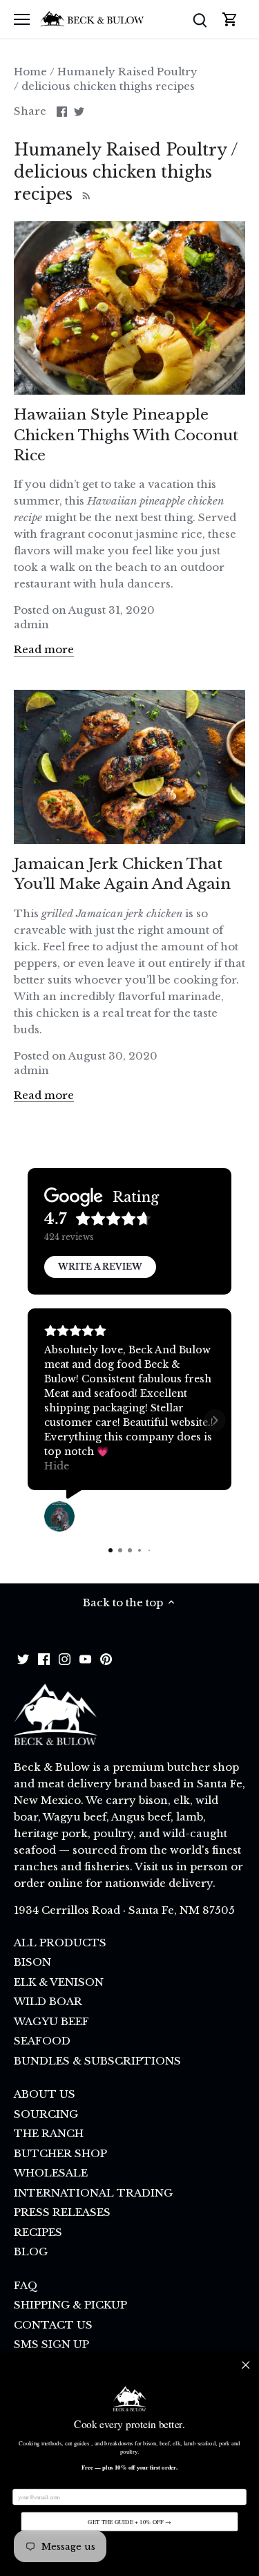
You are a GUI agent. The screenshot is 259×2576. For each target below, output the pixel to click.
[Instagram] (65, 1658)
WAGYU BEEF (51, 2021)
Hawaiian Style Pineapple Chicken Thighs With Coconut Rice (126, 435)
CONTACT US (53, 2325)
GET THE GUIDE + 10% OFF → (129, 2522)
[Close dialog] (246, 2365)
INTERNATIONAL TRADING (93, 2193)
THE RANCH (49, 2133)
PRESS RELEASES (62, 2212)
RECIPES (38, 2232)
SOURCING (46, 2114)
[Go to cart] (230, 19)
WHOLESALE (51, 2173)
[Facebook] (44, 1658)
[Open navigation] (22, 19)
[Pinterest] (106, 1658)
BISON (32, 1962)
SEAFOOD (42, 2041)
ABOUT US (45, 2094)
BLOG (31, 2251)
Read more (44, 649)
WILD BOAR (48, 2001)
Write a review (100, 1267)
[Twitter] (23, 1658)
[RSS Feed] (85, 194)
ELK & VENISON (59, 1982)
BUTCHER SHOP (60, 2153)
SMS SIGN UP (51, 2344)
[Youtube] (85, 1658)
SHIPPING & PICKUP (70, 2305)
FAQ (26, 2285)
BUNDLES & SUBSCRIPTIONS (97, 2061)
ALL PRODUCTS (60, 1943)
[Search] (200, 19)
